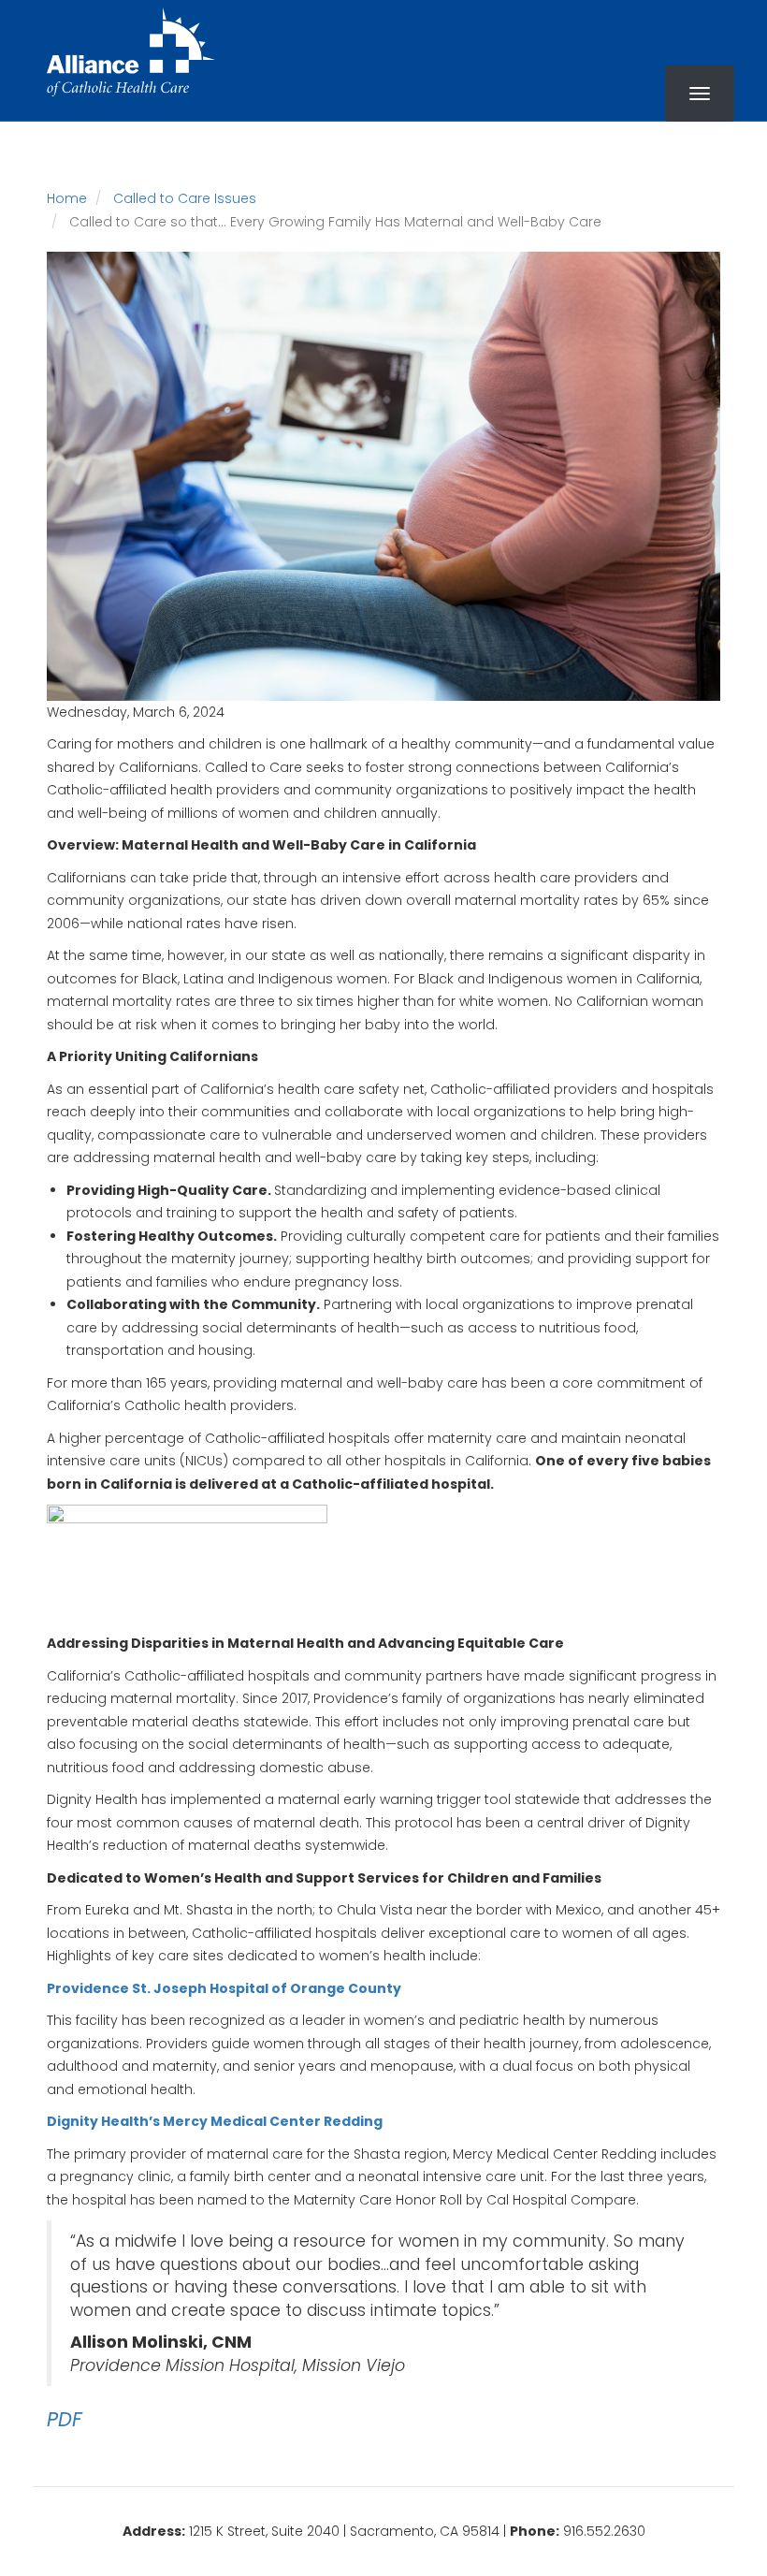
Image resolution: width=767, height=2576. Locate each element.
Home (67, 198)
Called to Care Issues (185, 198)
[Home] (131, 52)
